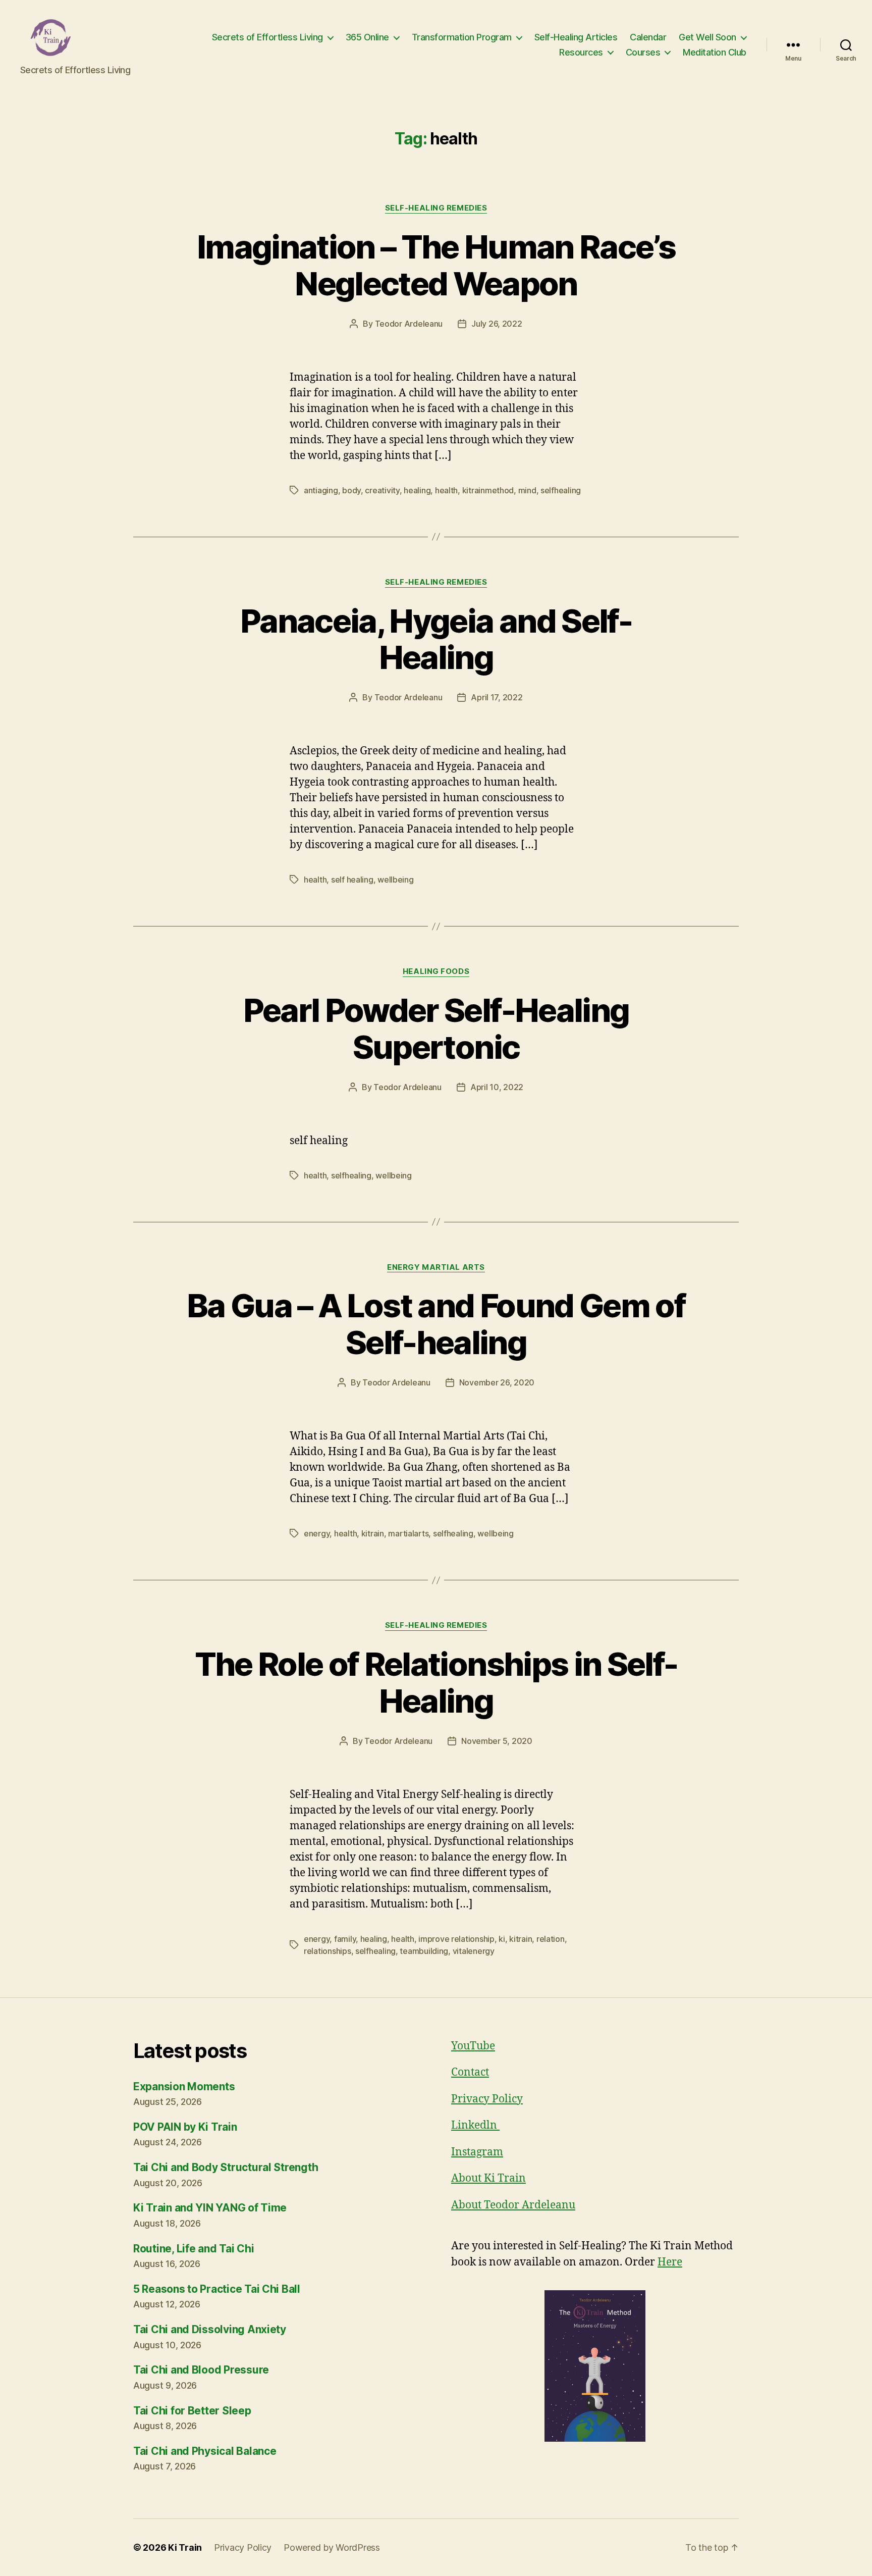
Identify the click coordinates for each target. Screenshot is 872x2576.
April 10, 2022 (497, 1087)
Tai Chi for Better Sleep (192, 2411)
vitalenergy (474, 1951)
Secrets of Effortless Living (267, 37)
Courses (643, 52)
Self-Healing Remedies (436, 208)
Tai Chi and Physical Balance (205, 2451)
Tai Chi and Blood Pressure (201, 2370)
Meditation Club (715, 52)
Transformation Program (462, 37)
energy (317, 1533)
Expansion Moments (184, 2086)
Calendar (648, 37)
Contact (470, 2072)
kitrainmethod (488, 490)
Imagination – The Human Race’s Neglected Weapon (436, 265)
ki (502, 1939)
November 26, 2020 (497, 1382)
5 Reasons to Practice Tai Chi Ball (217, 2289)
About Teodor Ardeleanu (513, 2205)
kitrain (373, 1533)
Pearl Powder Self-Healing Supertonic (436, 1028)
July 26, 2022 (497, 324)
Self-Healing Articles (576, 37)
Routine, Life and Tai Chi (194, 2249)
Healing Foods (436, 971)
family (345, 1939)
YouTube (473, 2046)
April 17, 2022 (497, 697)
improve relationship (456, 1939)
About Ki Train (488, 2178)
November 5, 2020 (497, 1741)
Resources (581, 52)
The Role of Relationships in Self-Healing (436, 1682)
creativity (382, 490)
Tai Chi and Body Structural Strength (226, 2167)
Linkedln (475, 2125)
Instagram (477, 2152)
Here (670, 2262)
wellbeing (396, 880)
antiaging (321, 490)
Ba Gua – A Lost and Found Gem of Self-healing (436, 1324)
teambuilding (424, 1951)
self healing (352, 880)
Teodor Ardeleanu (409, 324)
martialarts (408, 1533)
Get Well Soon (707, 37)
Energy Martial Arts (436, 1267)
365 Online (367, 37)
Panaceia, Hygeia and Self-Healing (436, 639)
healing (417, 490)
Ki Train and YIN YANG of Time (210, 2208)
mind (527, 490)
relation (551, 1939)
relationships (328, 1951)
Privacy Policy (487, 2099)
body (351, 490)
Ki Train (185, 2547)
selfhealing (561, 490)
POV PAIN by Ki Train (185, 2127)
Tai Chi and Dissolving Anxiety (210, 2329)
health (446, 490)
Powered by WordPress (332, 2547)
